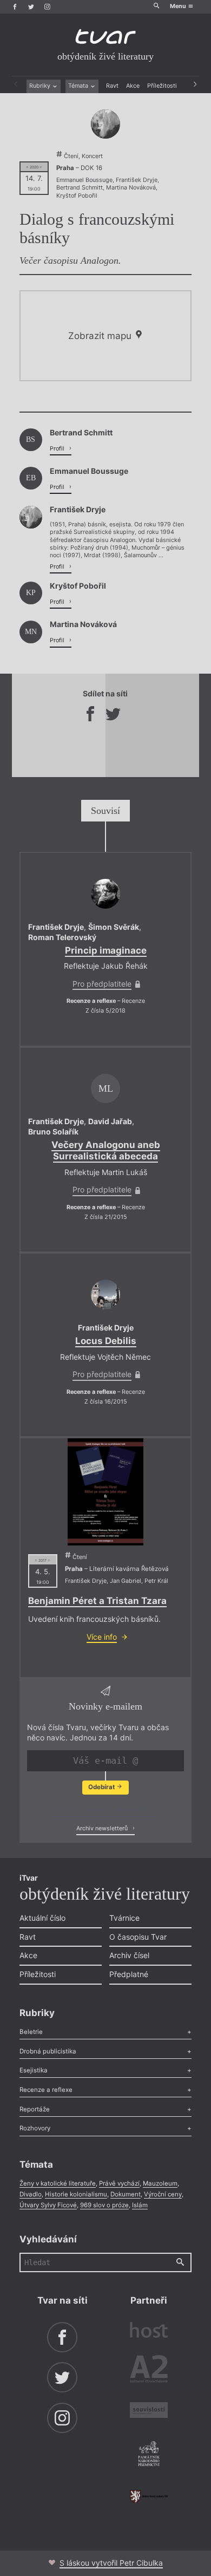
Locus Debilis (106, 1341)
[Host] (149, 2331)
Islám (140, 2205)
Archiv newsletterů (103, 1828)
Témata (79, 86)
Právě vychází (119, 2183)
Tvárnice (124, 1918)
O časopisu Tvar (138, 1937)
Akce (133, 86)
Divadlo (31, 2194)
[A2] (149, 2371)
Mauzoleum (160, 2183)
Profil (58, 449)
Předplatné (129, 1974)
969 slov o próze (104, 2205)
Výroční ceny (163, 2194)
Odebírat (102, 1787)
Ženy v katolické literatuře (58, 2183)
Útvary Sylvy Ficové (48, 2205)
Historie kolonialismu (76, 2194)
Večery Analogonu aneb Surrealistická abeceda (106, 1150)
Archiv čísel (129, 1955)
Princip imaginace (106, 950)
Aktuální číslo (42, 1918)
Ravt (112, 86)
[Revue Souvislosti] (149, 2411)
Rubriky (41, 86)
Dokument (126, 2194)
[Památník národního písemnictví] (149, 2455)
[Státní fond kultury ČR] (149, 2496)
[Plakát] (105, 1492)
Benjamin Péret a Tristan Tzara (97, 1601)
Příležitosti (162, 86)
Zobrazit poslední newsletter (103, 1809)
